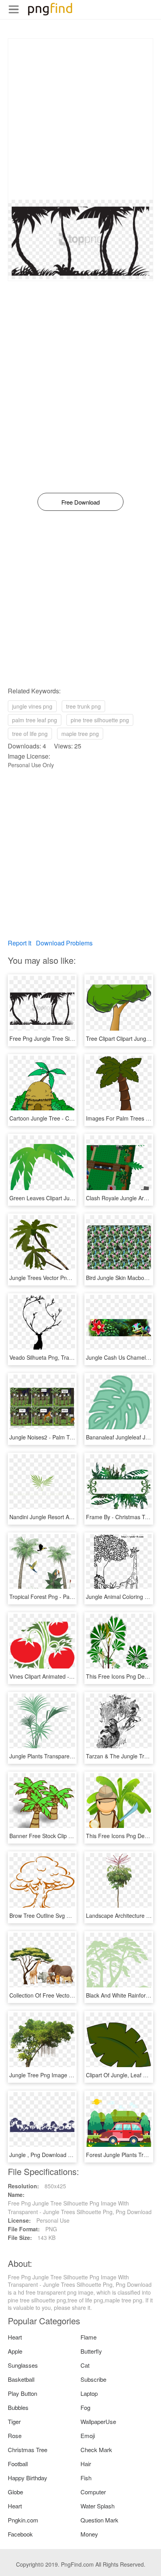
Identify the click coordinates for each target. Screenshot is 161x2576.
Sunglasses (23, 2365)
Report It (20, 943)
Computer (93, 2492)
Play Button (22, 2393)
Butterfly (91, 2351)
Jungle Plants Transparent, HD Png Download (66, 1756)
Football (18, 2464)
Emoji (88, 2435)
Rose (15, 2435)
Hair (86, 2464)
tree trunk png (83, 706)
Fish (86, 2478)
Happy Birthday (28, 2478)
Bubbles (18, 2407)
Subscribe (93, 2379)
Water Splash (97, 2506)
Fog (85, 2407)
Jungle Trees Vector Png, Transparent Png (62, 1278)
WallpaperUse (98, 2421)
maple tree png (80, 734)
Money (89, 2534)
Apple (15, 2351)
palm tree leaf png (35, 720)
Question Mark (99, 2520)
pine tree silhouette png (100, 720)
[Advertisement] (80, 119)
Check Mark (96, 2450)
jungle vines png (32, 706)
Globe (15, 2492)
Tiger (14, 2421)
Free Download (80, 502)
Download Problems (64, 943)
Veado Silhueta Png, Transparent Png (56, 1357)
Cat (85, 2365)
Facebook (20, 2534)
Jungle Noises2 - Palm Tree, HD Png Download (68, 1437)
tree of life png (30, 734)
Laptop (89, 2393)
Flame (89, 2337)
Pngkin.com (23, 2520)
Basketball (21, 2379)
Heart (15, 2337)
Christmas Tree (28, 2450)
